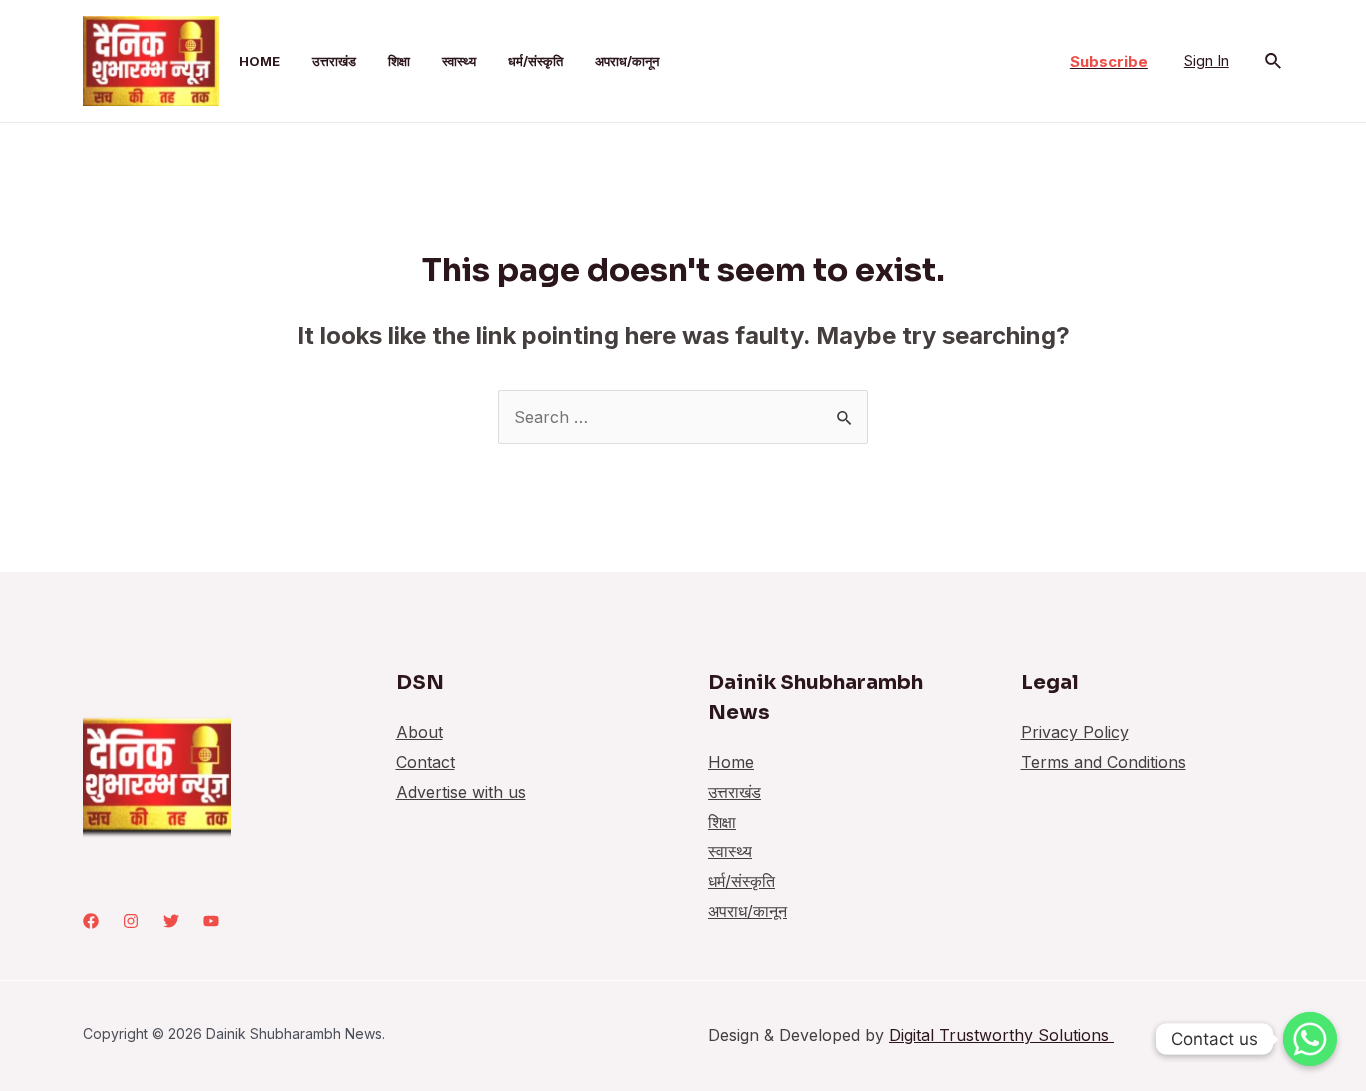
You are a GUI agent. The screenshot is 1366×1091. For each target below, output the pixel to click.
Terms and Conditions (1103, 762)
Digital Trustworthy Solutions (1001, 1035)
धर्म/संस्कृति (535, 61)
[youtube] (211, 921)
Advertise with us (461, 792)
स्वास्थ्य (459, 61)
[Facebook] (91, 921)
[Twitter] (171, 921)
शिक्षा (399, 61)
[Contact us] (1310, 1039)
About (419, 732)
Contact (425, 762)
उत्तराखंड (334, 61)
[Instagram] (131, 921)
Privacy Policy (1075, 732)
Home (259, 61)
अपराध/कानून (627, 61)
